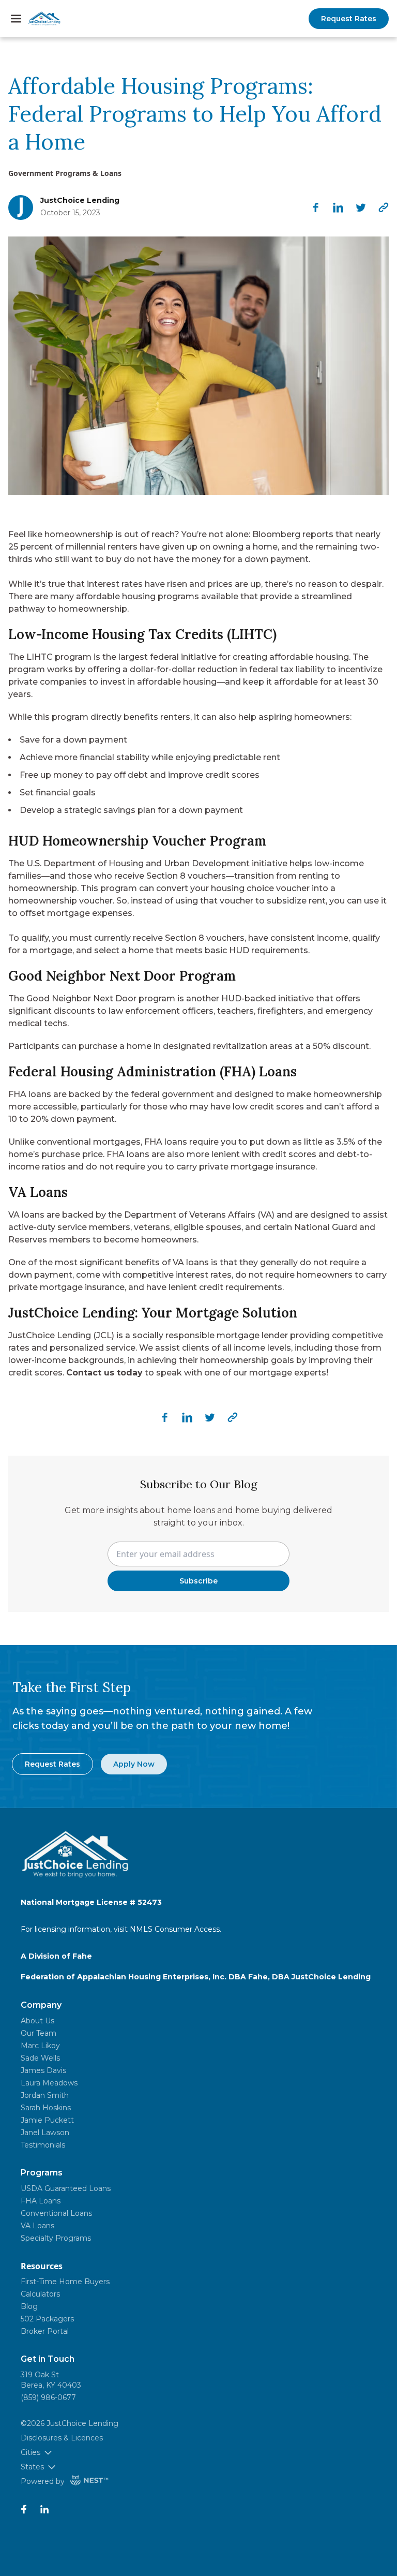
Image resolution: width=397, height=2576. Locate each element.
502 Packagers (47, 2319)
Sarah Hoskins (46, 2108)
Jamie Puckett (47, 2120)
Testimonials (43, 2145)
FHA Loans (41, 2201)
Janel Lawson (45, 2133)
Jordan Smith (45, 2095)
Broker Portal (45, 2331)
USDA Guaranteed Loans (66, 2188)
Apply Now (134, 1764)
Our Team (39, 2033)
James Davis (43, 2070)
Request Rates (349, 19)
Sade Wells (40, 2058)
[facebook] (315, 208)
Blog (29, 2306)
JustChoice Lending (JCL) (61, 1335)
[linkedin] (338, 208)
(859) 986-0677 (48, 2397)
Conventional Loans (56, 2213)
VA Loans (37, 2226)
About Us (37, 2021)
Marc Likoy (40, 2046)
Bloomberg (276, 534)
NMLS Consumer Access (175, 1929)
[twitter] (361, 208)
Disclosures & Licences (62, 2438)
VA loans (191, 1262)
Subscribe (198, 1581)
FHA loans (30, 1094)
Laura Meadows (49, 2083)
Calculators (40, 2294)
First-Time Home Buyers (65, 2282)
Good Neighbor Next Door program (101, 998)
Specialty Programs (56, 2238)
